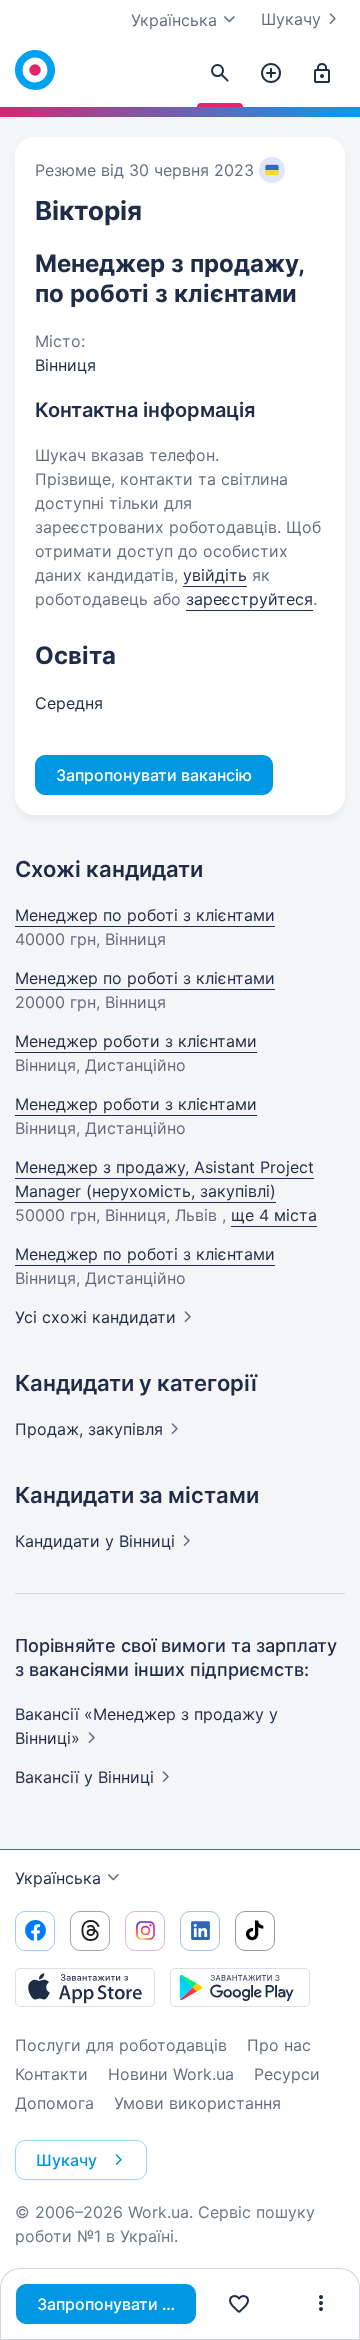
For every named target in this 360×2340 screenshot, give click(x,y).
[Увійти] (322, 74)
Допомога (54, 2103)
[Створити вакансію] (271, 74)
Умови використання (197, 2103)
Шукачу (291, 19)
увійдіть (215, 575)
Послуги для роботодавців (121, 2045)
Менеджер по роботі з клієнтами (145, 915)
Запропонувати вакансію (116, 2304)
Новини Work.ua (171, 2074)
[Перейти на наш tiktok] (255, 1931)
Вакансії (84, 1777)
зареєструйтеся (249, 599)
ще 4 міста (274, 1215)
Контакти (51, 2074)
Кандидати (95, 1541)
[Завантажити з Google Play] (240, 1987)
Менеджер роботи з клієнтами (136, 1041)
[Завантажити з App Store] (85, 1987)
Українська (58, 1878)
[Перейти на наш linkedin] (200, 1931)
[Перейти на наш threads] (90, 1931)
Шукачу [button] (66, 2160)
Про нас (279, 2045)
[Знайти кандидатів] (220, 74)
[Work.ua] (35, 70)
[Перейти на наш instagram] (145, 1931)
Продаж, (89, 1429)
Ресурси (287, 2074)
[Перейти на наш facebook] (35, 1931)
